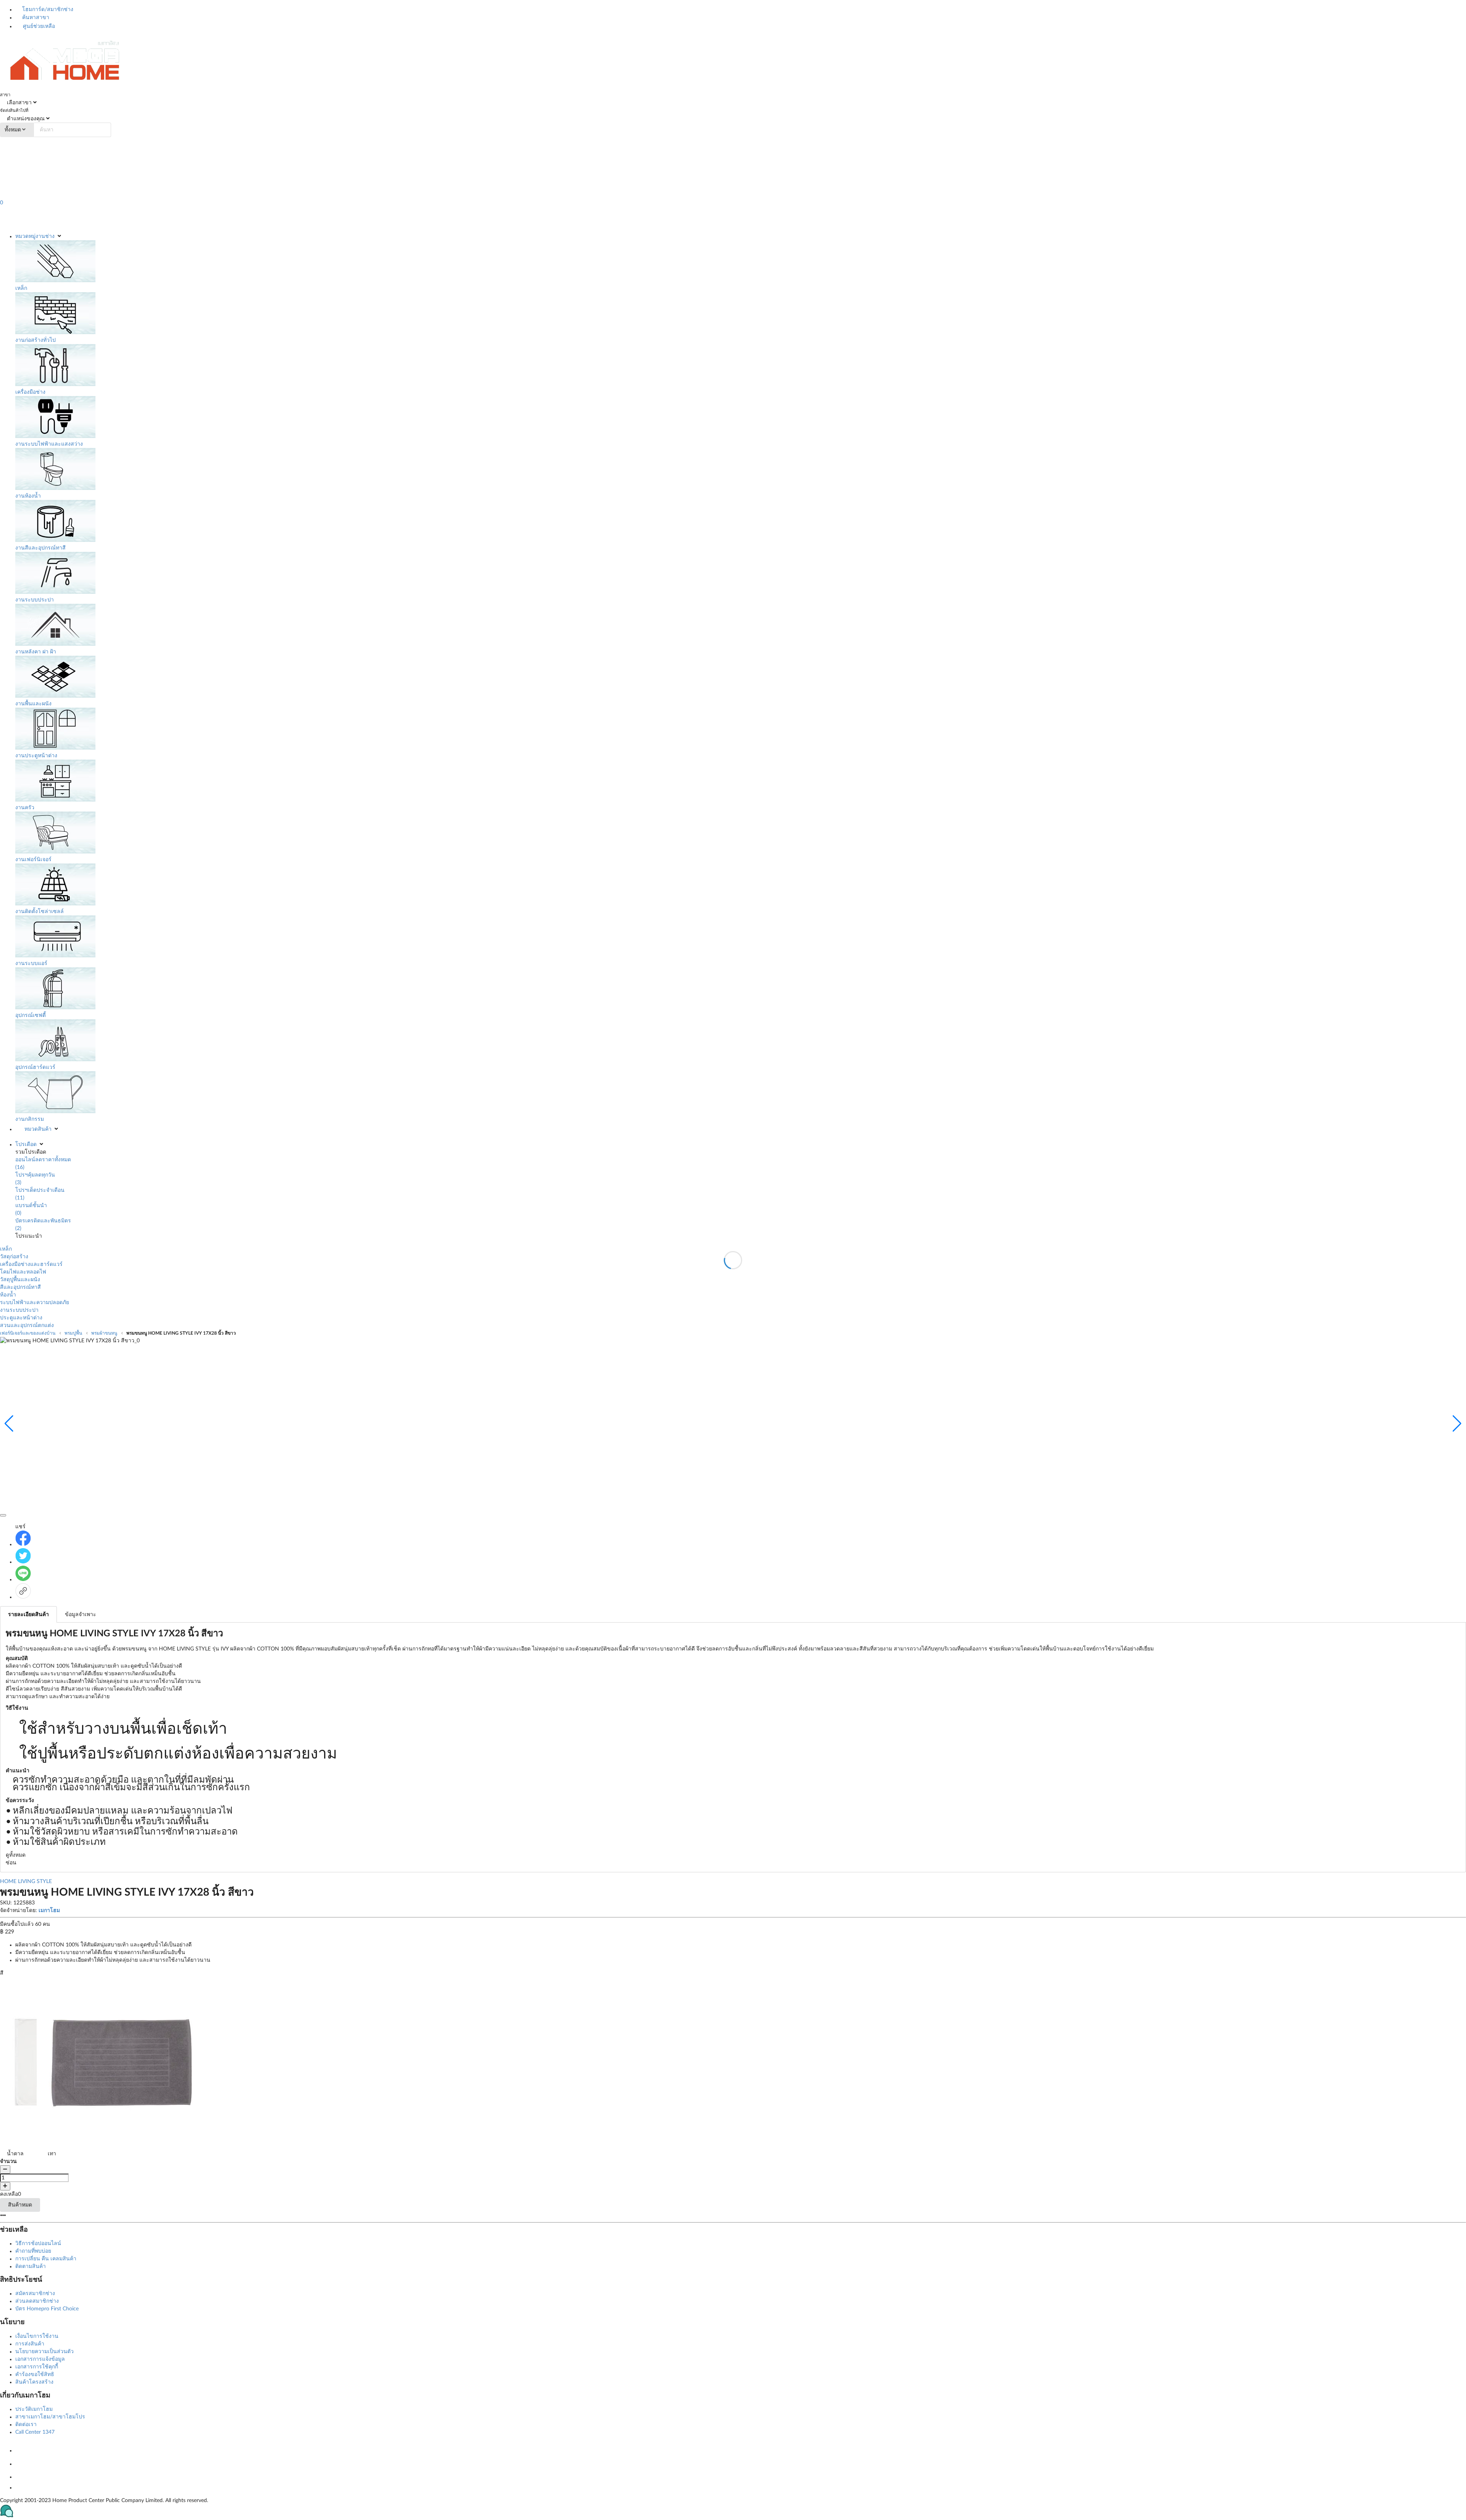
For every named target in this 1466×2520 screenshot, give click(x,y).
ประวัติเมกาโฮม (34, 2409)
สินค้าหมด (20, 2205)
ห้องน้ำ (8, 1295)
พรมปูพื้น (73, 1333)
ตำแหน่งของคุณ (25, 119)
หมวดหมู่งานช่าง (35, 236)
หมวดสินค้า (38, 1129)
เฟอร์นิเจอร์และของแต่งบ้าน (28, 1333)
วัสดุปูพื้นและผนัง (20, 1280)
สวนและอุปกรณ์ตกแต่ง (27, 1325)
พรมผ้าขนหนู (104, 1333)
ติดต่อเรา (26, 2425)
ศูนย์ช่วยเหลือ (38, 26)
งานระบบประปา (19, 1310)
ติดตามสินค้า (31, 2266)
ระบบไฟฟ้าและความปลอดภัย (35, 1303)
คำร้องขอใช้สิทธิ (35, 2375)
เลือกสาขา (19, 103)
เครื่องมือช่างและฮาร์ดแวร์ (31, 1264)
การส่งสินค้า (30, 2344)
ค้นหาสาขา (35, 18)
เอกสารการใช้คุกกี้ (37, 2367)
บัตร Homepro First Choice (47, 2309)
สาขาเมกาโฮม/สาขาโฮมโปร (50, 2417)
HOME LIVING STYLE (26, 1882)
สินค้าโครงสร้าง (34, 2382)
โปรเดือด (26, 1144)
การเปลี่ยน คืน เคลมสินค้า (46, 2259)
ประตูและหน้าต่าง (21, 1318)
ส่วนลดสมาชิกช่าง (37, 2301)
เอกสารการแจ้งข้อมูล (40, 2359)
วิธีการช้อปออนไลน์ (38, 2244)
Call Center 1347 (35, 2432)
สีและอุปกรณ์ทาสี (20, 1287)
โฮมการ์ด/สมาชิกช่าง (47, 10)
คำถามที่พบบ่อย (33, 2251)
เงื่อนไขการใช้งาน (37, 2336)
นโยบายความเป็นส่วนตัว (44, 2352)
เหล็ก (6, 1249)
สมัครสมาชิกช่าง (35, 2294)
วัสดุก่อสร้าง (14, 1257)
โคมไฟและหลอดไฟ (23, 1272)
